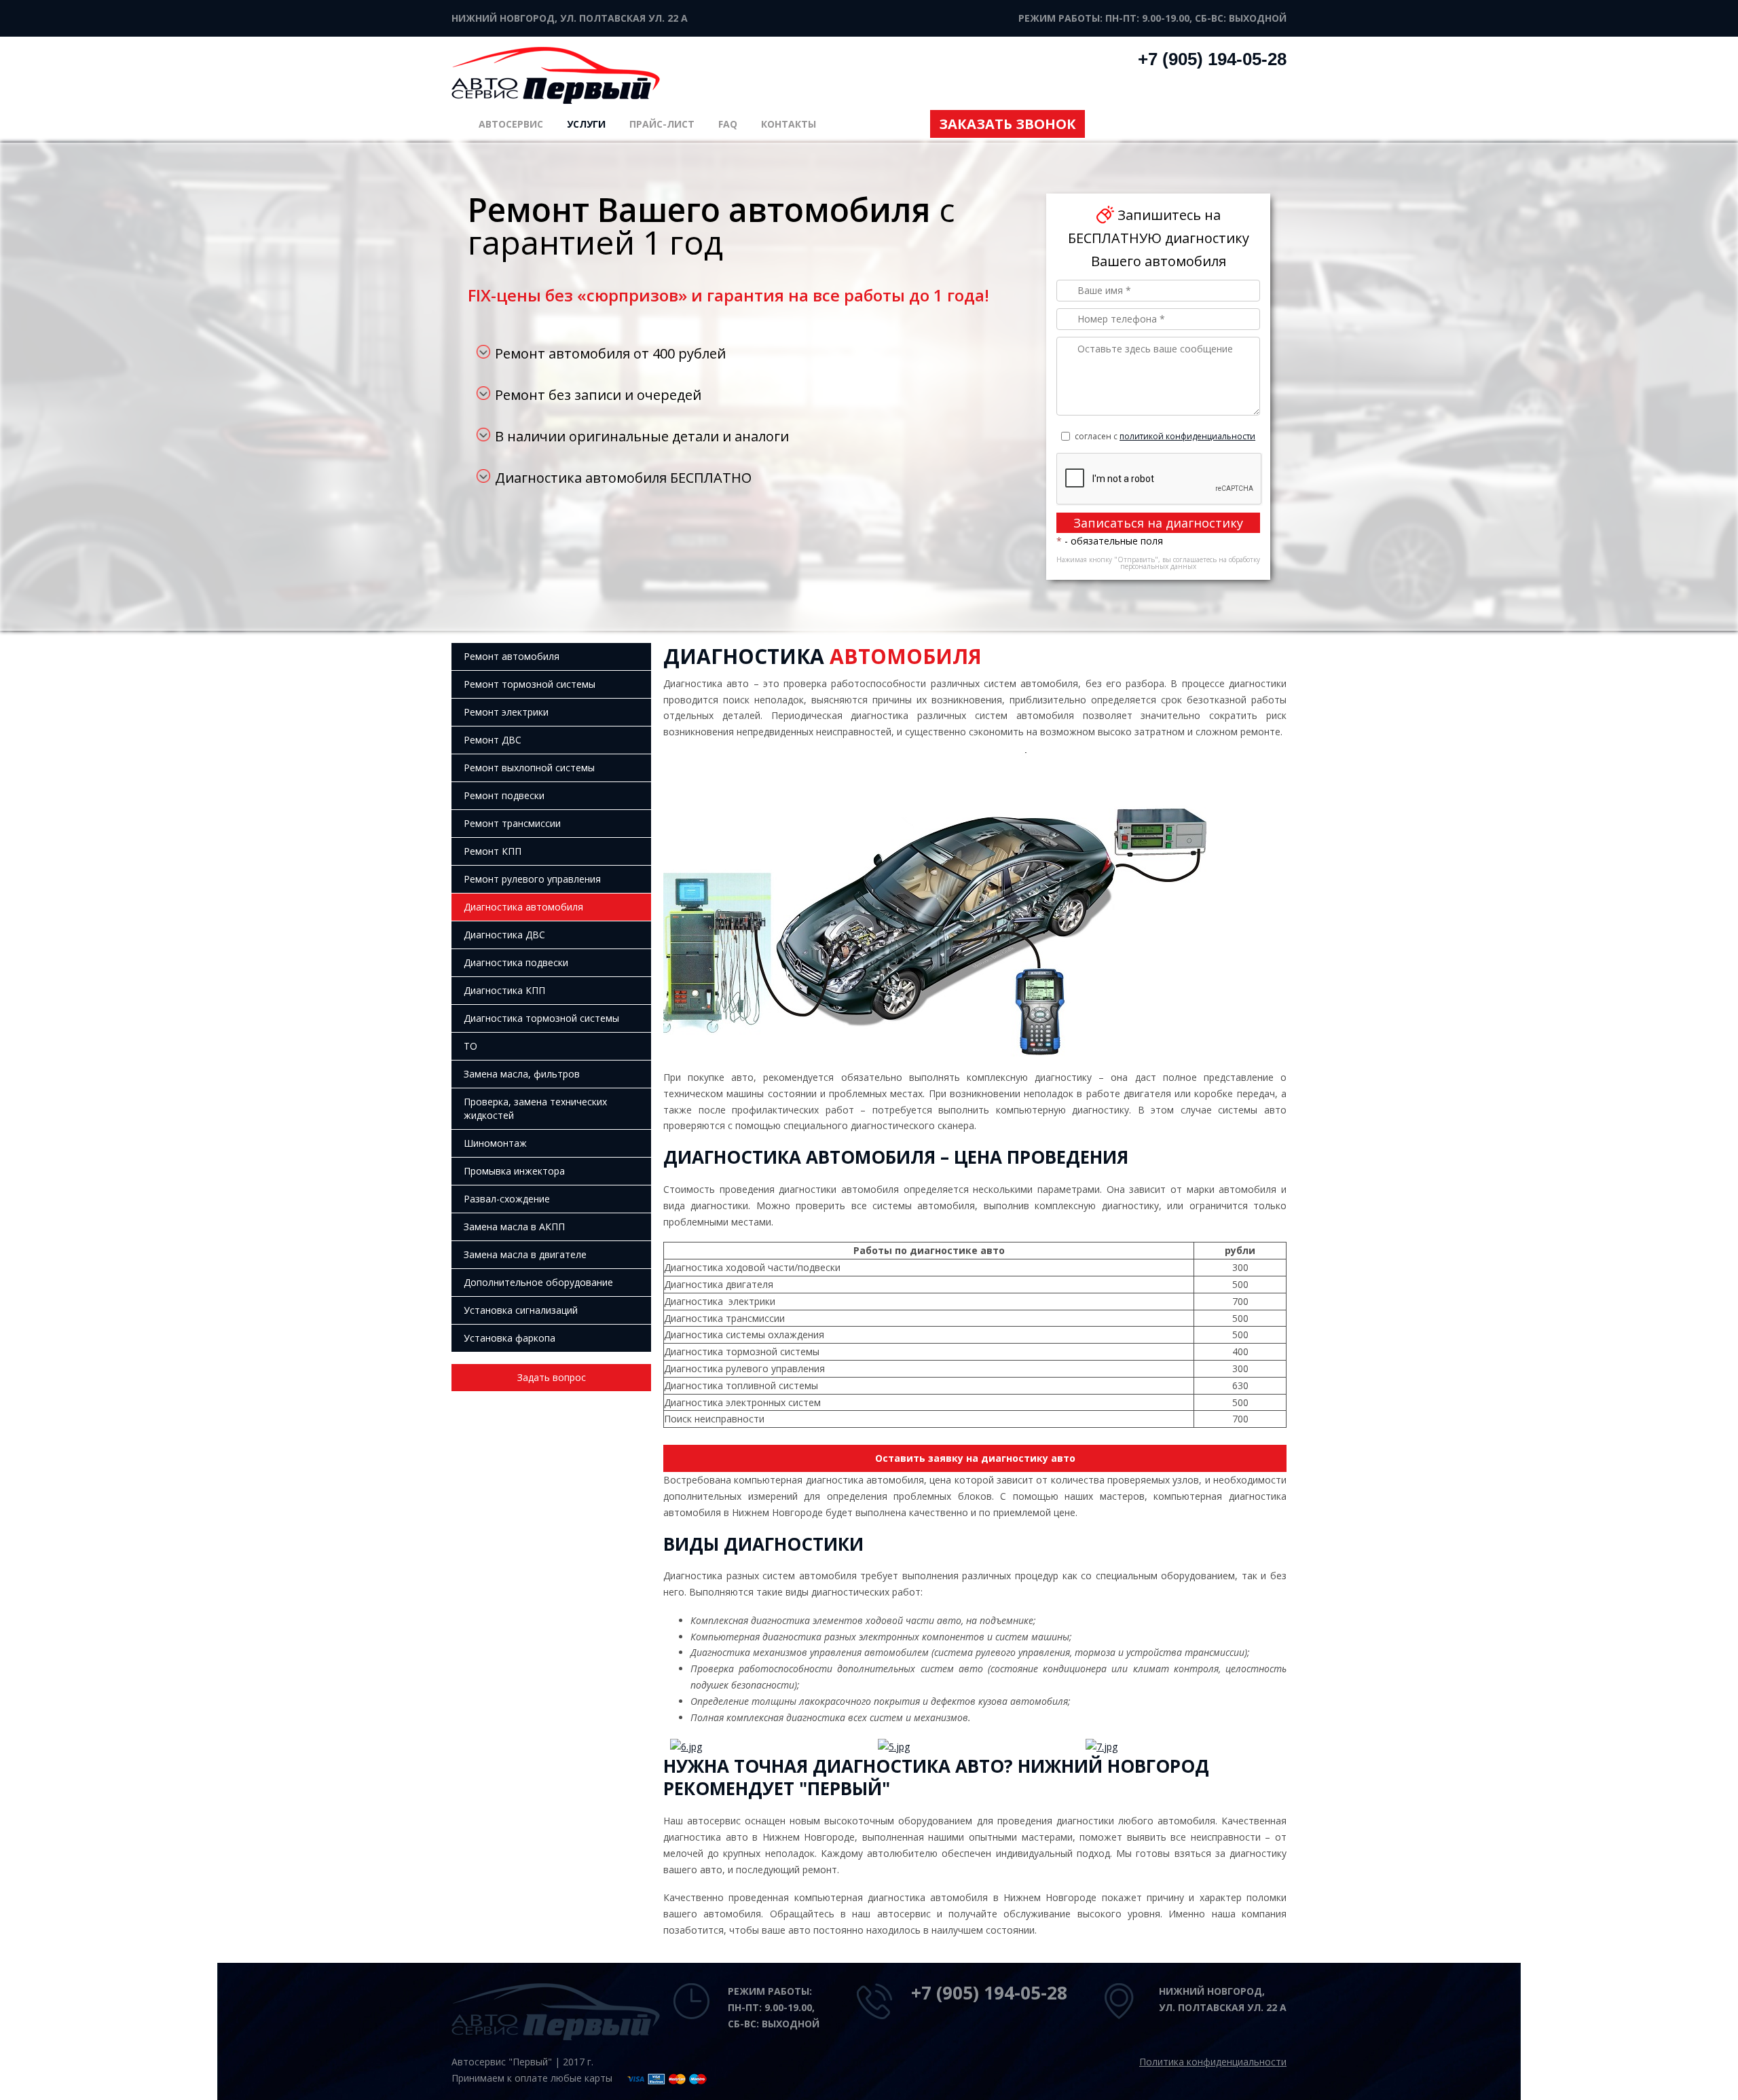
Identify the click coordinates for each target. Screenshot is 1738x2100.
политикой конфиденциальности (1187, 436)
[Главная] (556, 74)
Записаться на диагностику (1158, 523)
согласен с (1165, 436)
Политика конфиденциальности (1213, 2062)
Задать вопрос (552, 1377)
